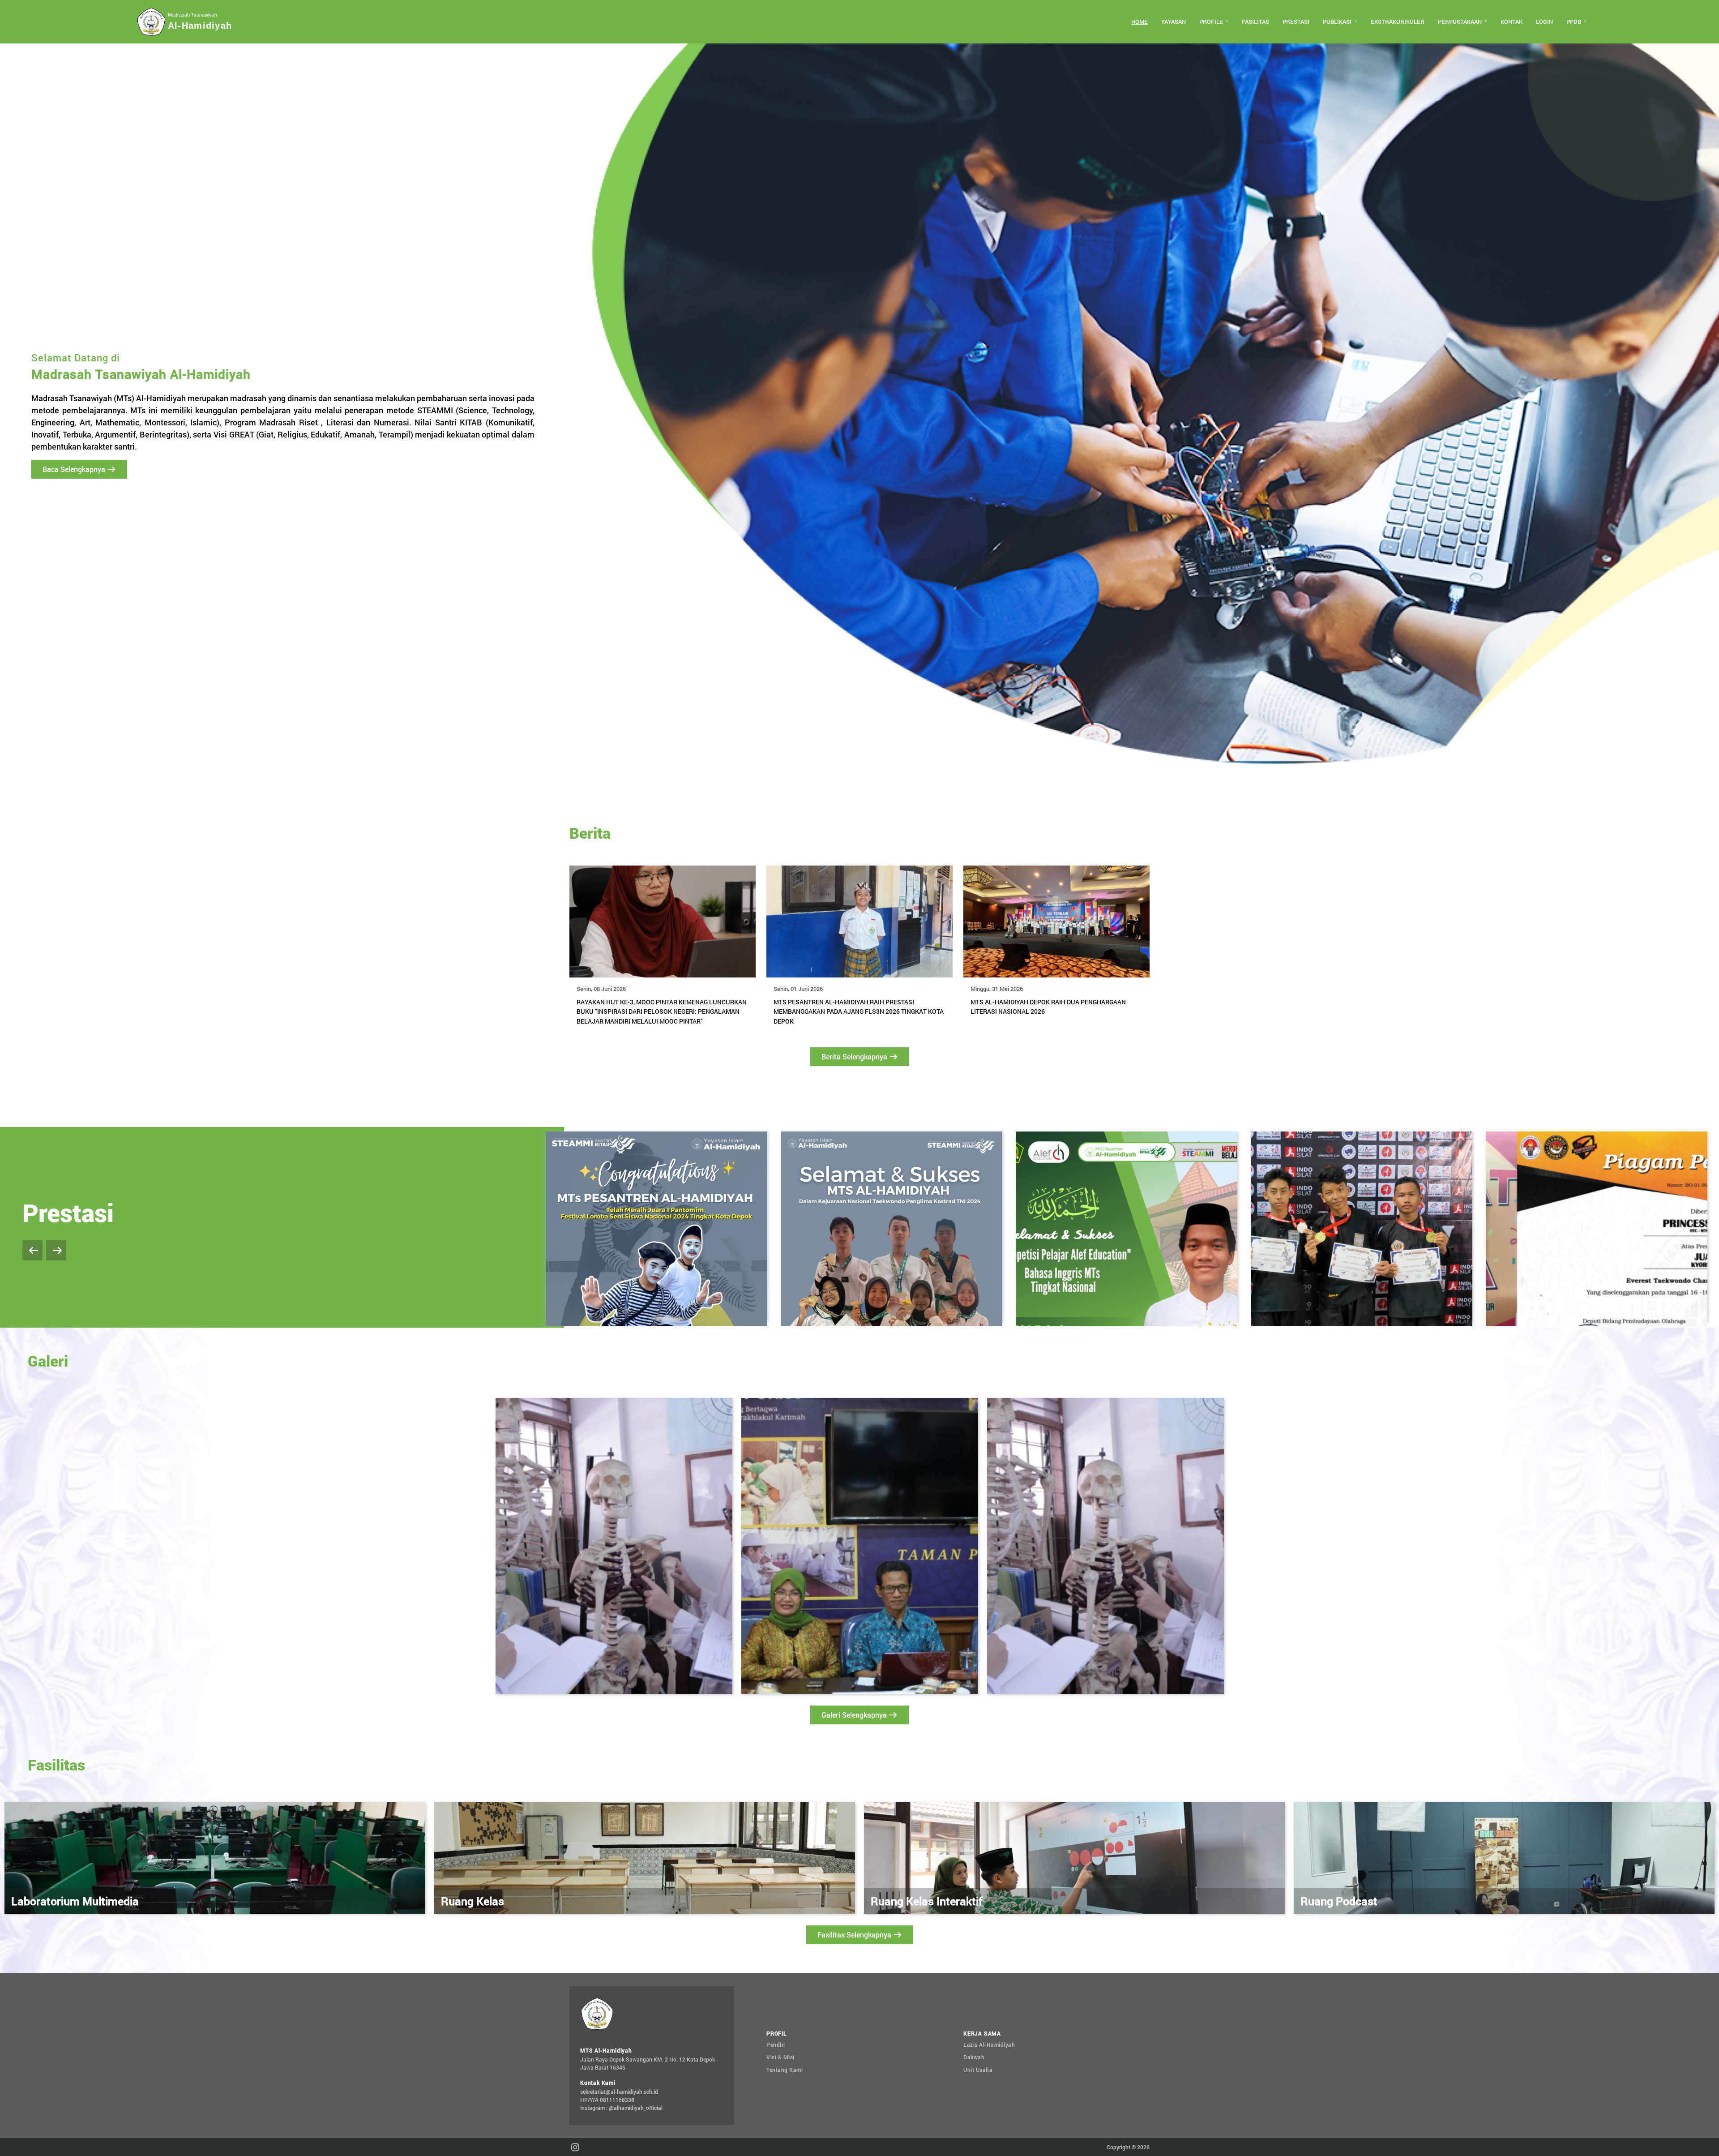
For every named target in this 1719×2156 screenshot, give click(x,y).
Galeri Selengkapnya (855, 1715)
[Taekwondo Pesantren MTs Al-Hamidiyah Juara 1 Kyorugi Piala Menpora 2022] (1127, 1227)
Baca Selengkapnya (75, 469)
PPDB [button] (1574, 21)
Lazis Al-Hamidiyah (989, 2045)
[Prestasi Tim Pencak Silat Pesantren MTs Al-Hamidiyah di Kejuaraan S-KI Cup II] (892, 1227)
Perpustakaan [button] (1460, 21)
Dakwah (974, 2057)
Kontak (1512, 21)
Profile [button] (1212, 21)
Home (1140, 21)
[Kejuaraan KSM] (1597, 1227)
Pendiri (776, 2045)
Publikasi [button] (1338, 21)
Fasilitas (1255, 21)
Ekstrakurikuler (1398, 21)
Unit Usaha (978, 2070)
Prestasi (1296, 21)
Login (1544, 21)
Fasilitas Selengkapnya (855, 1935)
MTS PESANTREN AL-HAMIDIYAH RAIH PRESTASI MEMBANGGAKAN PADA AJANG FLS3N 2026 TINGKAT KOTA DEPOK (859, 1012)
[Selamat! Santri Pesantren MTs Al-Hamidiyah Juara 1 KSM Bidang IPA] (1362, 1227)
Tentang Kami (785, 2070)
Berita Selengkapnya (855, 1057)
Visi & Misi (780, 2057)
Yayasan (1174, 21)
